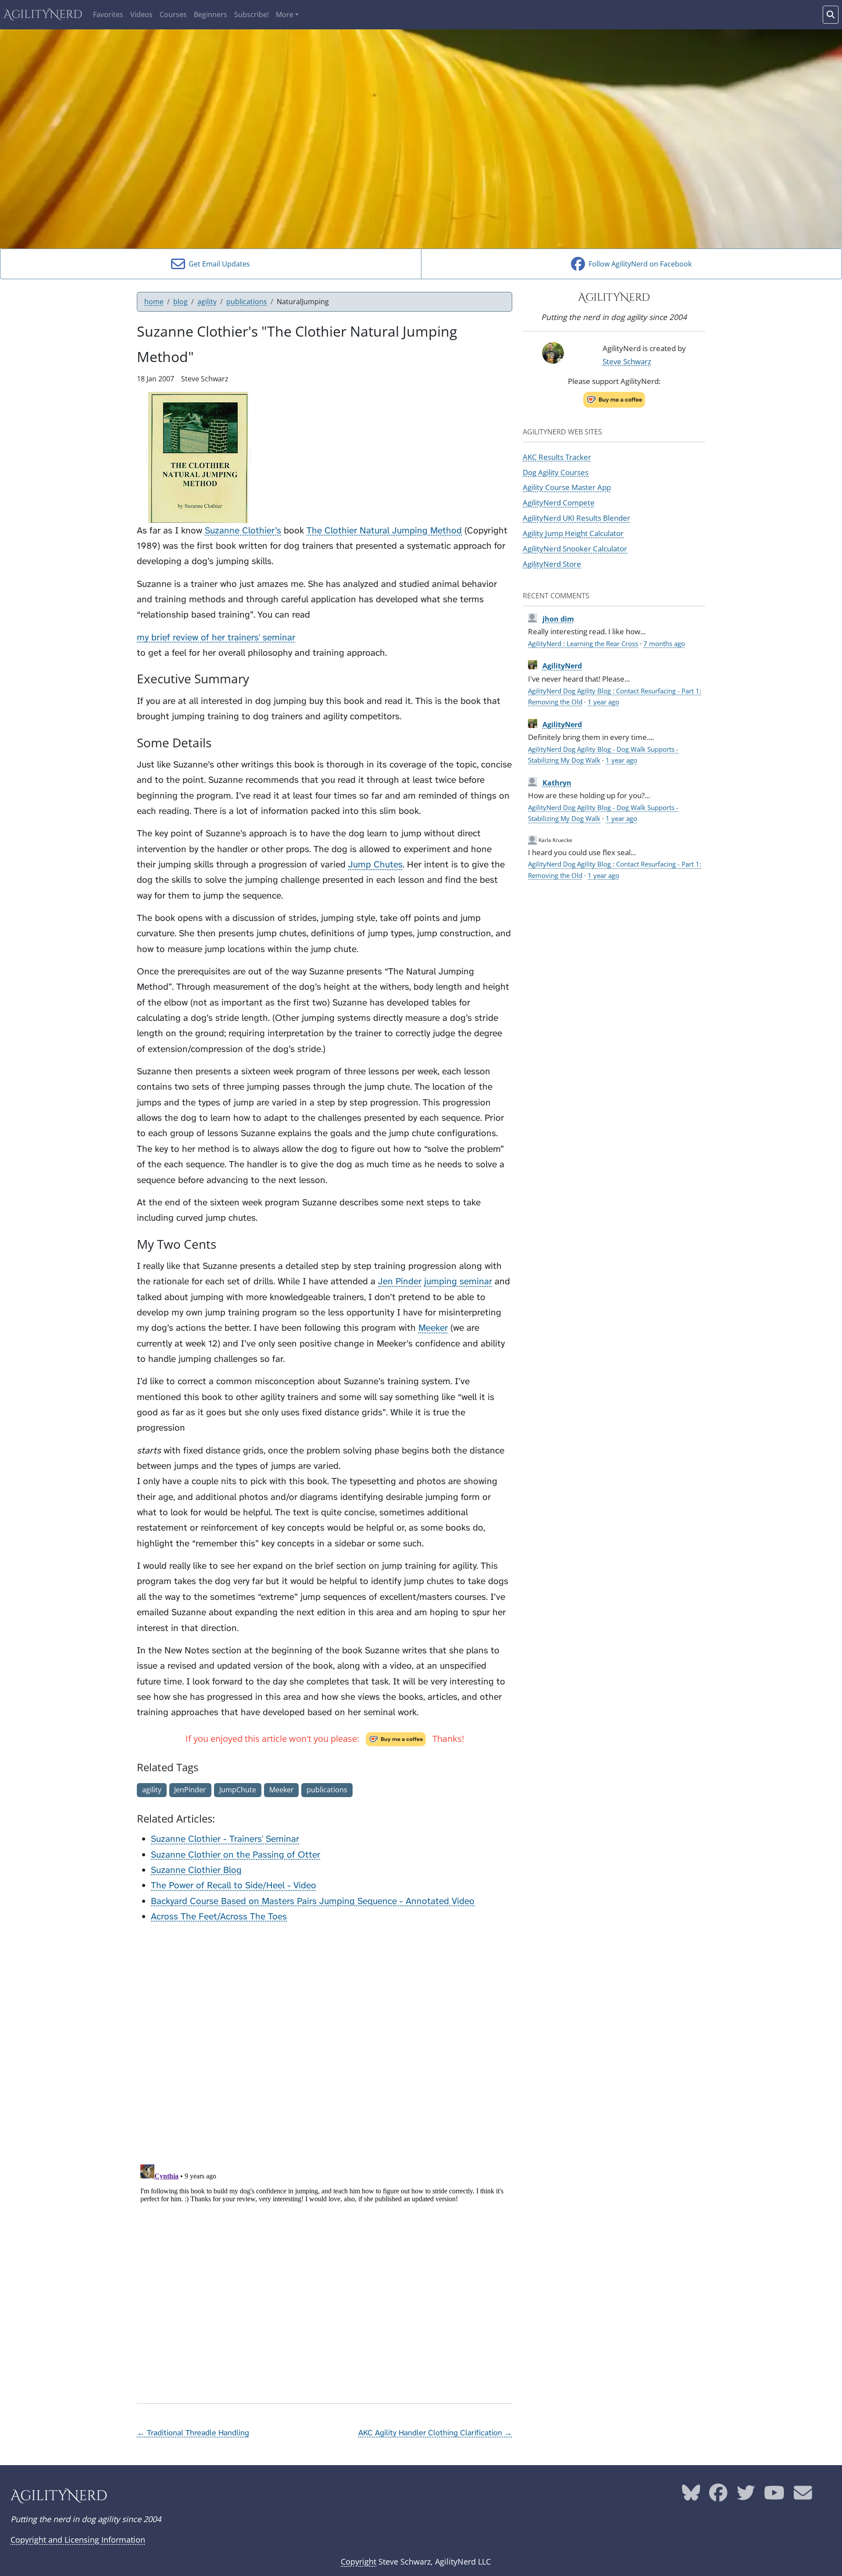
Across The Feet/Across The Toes (219, 1917)
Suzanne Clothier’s (243, 531)
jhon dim (558, 619)
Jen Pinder (400, 1281)
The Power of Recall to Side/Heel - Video (234, 1885)
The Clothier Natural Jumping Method (384, 531)
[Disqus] (325, 2041)
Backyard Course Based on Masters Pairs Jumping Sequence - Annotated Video (313, 1901)
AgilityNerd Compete (559, 502)
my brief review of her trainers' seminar (216, 638)
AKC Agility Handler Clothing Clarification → (435, 2433)
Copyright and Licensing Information (78, 2540)
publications (247, 302)
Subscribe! (252, 14)
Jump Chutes (375, 865)
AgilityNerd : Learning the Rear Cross (583, 643)
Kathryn (557, 783)
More (285, 14)
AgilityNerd (43, 15)
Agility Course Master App (567, 487)
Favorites (108, 14)
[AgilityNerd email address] (803, 2496)
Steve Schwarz (627, 361)
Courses (173, 14)
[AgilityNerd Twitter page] (746, 2496)
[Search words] (831, 15)
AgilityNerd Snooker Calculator (575, 548)
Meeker (433, 1328)
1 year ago (603, 702)
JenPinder (190, 1790)
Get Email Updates (218, 264)
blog (180, 302)
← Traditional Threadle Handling (193, 2433)
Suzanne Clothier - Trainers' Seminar (225, 1839)
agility (207, 302)
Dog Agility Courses (556, 472)
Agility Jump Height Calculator (573, 533)
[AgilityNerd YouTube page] (774, 2496)
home (154, 302)
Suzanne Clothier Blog (196, 1870)
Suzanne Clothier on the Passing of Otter (235, 1855)
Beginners (210, 14)
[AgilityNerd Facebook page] (718, 2496)
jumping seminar (458, 1281)
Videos (141, 14)
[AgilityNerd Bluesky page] (691, 2496)
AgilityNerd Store (552, 564)
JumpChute (238, 1790)
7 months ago (664, 643)
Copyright (359, 2562)
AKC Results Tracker (557, 457)
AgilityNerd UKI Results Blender (576, 518)
